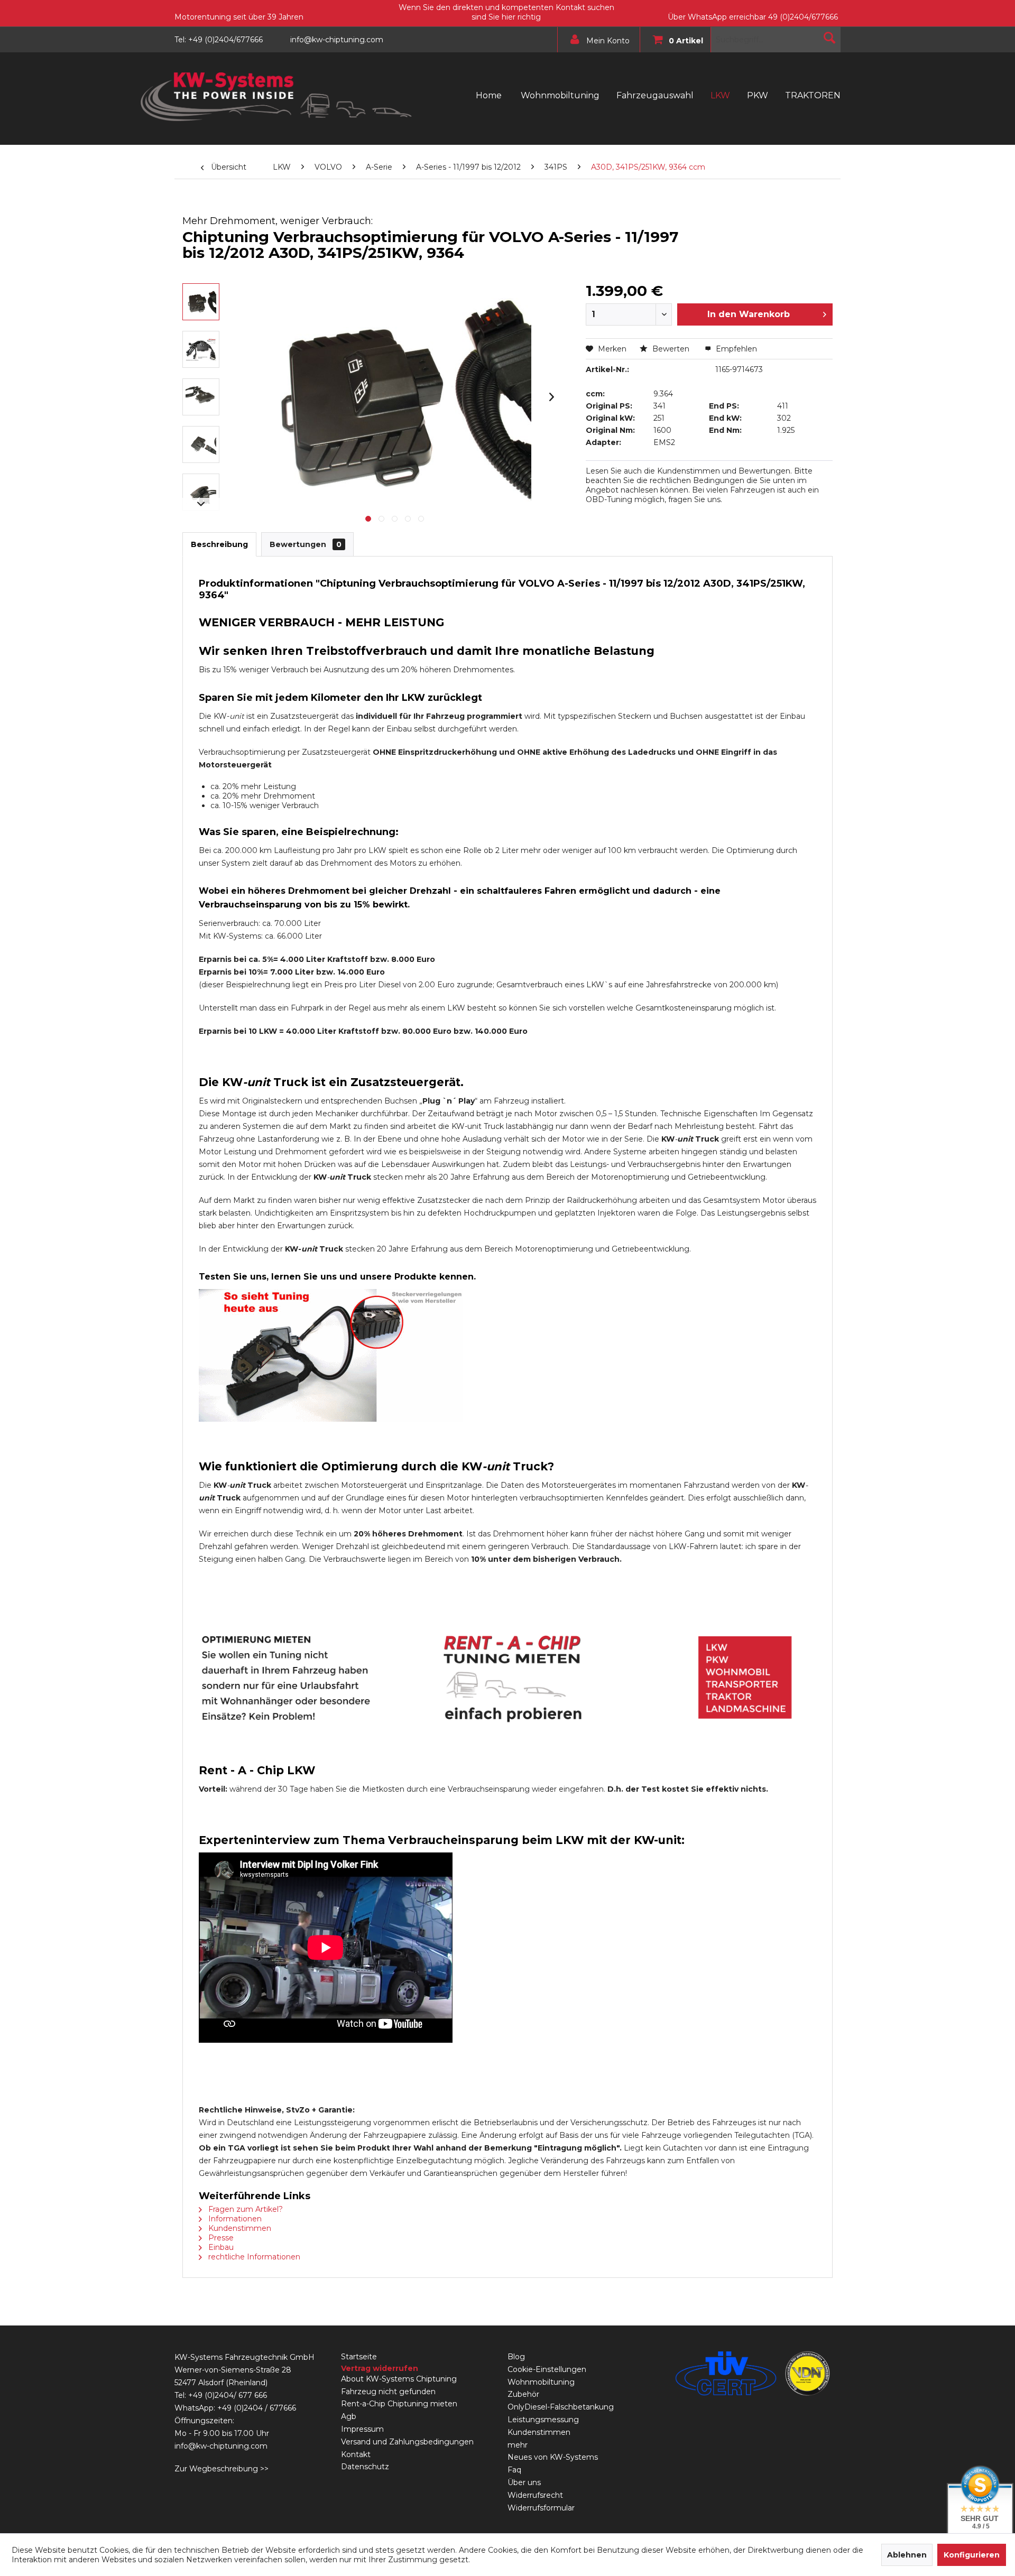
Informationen (234, 2219)
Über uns (524, 2482)
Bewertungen (306, 544)
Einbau (220, 2247)
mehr (518, 2445)
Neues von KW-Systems (553, 2457)
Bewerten (671, 349)
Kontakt (356, 2454)
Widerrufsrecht (535, 2495)
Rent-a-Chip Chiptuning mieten (399, 2404)
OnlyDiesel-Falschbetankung (561, 2407)
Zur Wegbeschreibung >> (222, 2469)
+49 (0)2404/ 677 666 (228, 2395)
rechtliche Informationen (253, 2257)
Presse (220, 2238)
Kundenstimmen (239, 2228)
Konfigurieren (972, 2555)
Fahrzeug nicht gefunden (388, 2392)
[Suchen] (829, 38)
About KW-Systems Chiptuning (399, 2379)
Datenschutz (365, 2467)
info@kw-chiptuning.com (221, 2446)
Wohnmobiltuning (541, 2382)
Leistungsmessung (543, 2420)
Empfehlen (735, 349)
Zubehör (523, 2394)
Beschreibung (219, 544)
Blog (516, 2357)
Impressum (362, 2429)
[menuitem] (596, 40)
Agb (349, 2416)
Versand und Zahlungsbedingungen (407, 2442)
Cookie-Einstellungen (547, 2369)
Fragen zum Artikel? (244, 2209)
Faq (514, 2470)
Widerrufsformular (541, 2508)
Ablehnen (907, 2555)
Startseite (359, 2357)
